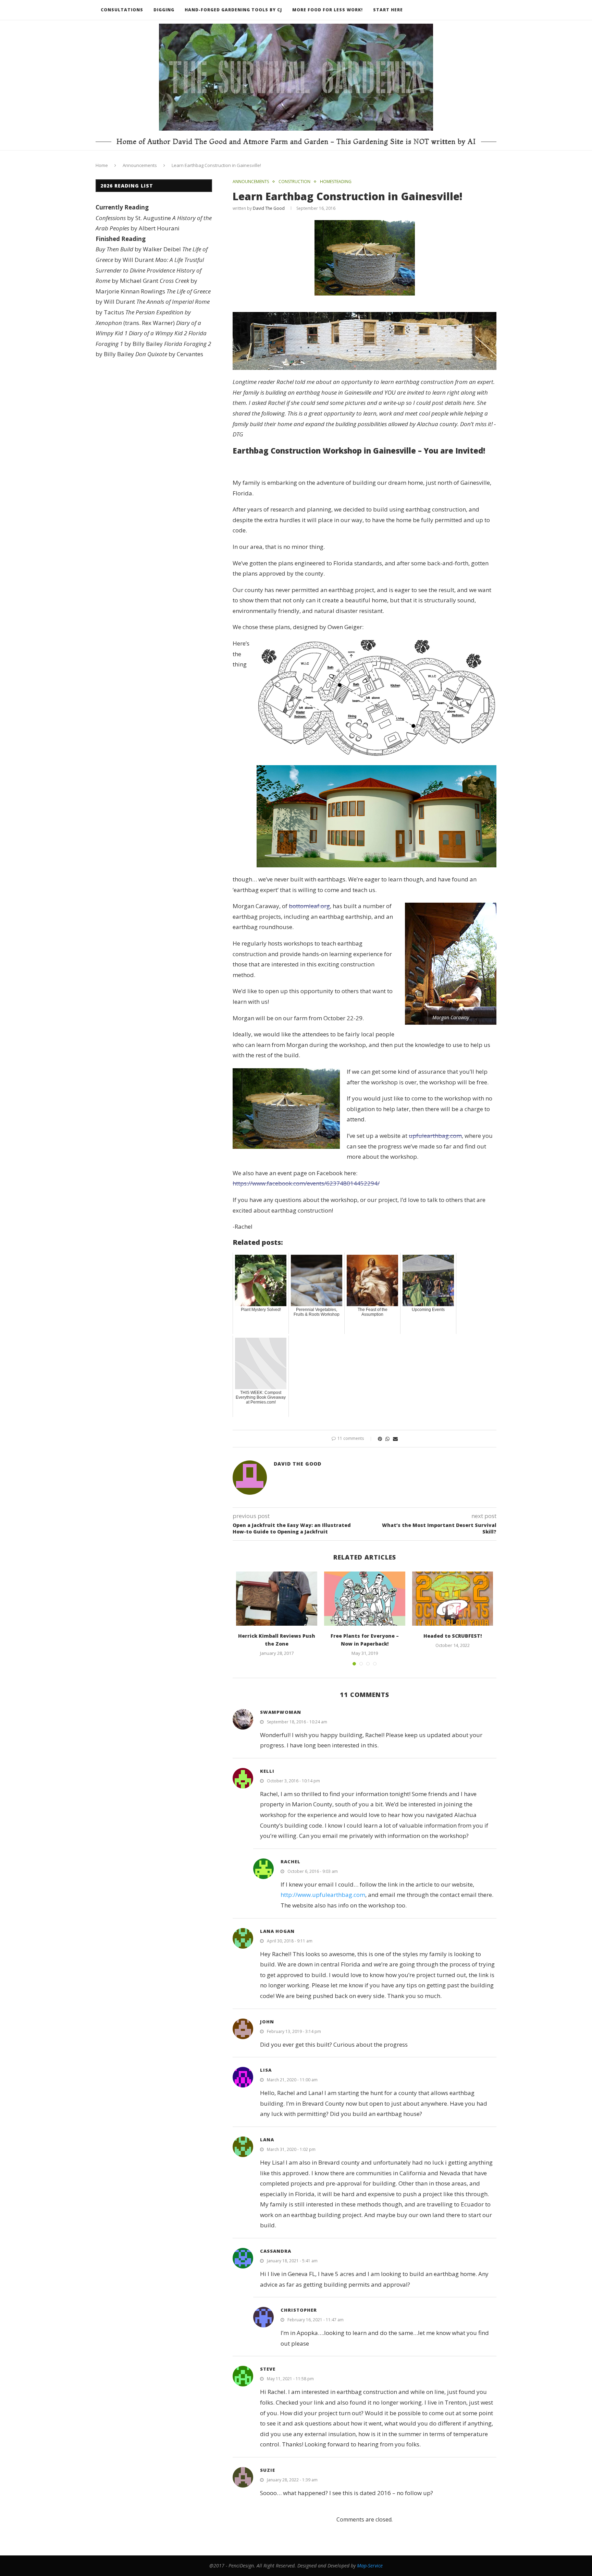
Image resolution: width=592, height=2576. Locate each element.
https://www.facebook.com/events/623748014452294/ (306, 1183)
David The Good (269, 208)
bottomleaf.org (309, 906)
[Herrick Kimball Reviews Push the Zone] (277, 1599)
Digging (164, 10)
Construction (294, 182)
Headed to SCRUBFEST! (453, 1636)
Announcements (140, 165)
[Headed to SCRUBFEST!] (453, 1599)
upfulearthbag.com (435, 1136)
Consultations (122, 10)
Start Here (388, 10)
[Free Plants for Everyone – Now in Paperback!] (365, 1599)
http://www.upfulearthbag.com (323, 1895)
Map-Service (370, 2566)
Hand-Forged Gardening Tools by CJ (233, 10)
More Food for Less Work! (328, 10)
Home (102, 165)
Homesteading (336, 182)
